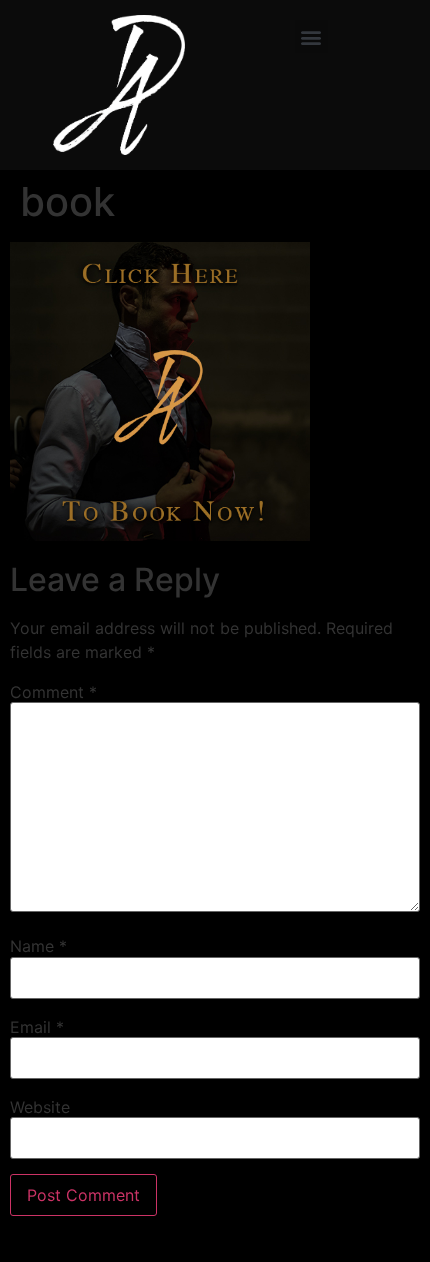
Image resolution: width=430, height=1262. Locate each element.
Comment (53, 692)
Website (40, 1107)
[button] (311, 36)
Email (37, 1027)
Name (38, 946)
